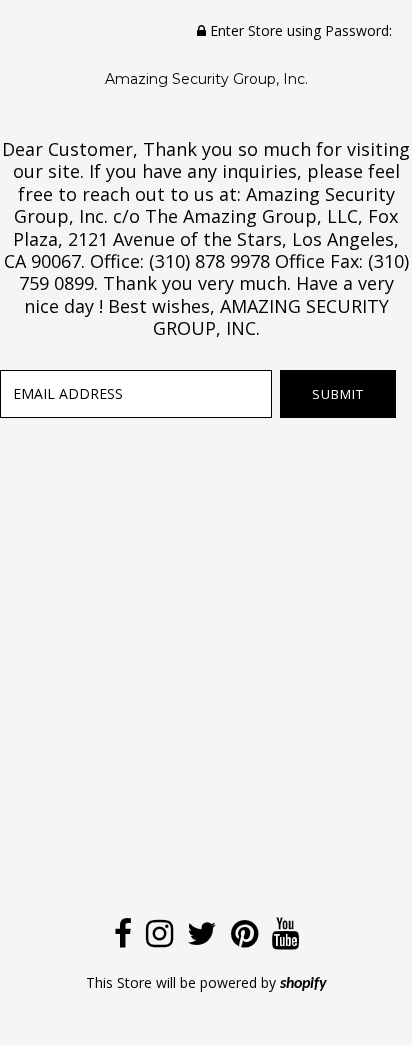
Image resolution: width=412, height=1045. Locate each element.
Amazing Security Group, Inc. (206, 79)
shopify (303, 984)
